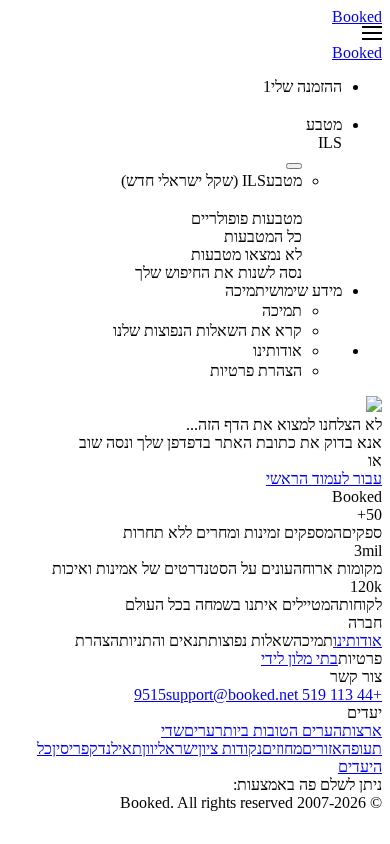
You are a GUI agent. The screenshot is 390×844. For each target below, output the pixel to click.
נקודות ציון (230, 748)
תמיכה (313, 640)
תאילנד (120, 748)
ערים (199, 730)
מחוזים (282, 748)
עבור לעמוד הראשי (324, 478)
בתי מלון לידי (299, 658)
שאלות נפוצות (250, 640)
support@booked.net (232, 694)
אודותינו (357, 640)
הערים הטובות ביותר (278, 730)
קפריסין (75, 748)
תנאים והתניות (163, 640)
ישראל (178, 748)
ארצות (362, 730)
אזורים (322, 748)
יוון (150, 748)
